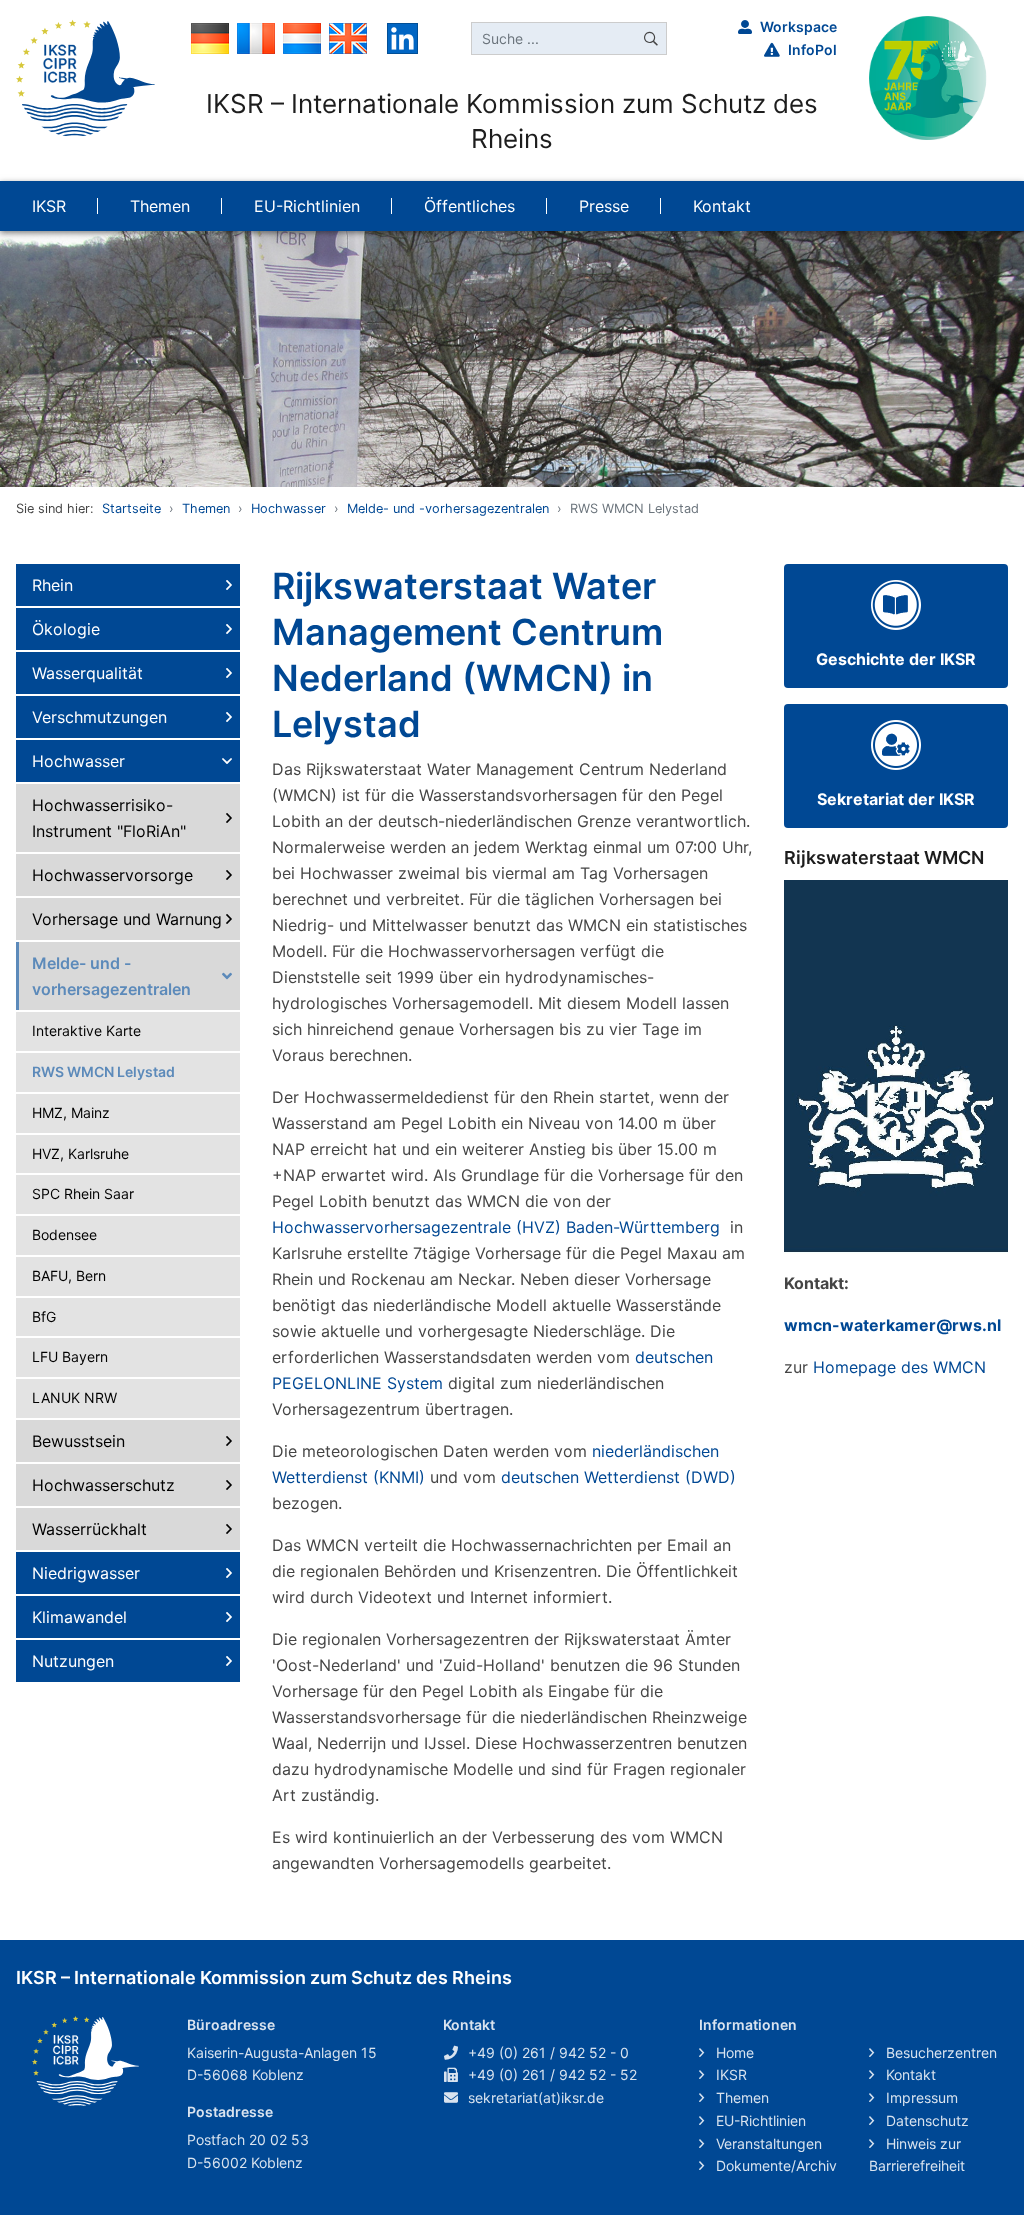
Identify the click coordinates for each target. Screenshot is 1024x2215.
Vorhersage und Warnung (127, 919)
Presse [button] (604, 206)
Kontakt (909, 2074)
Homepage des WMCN (899, 1367)
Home (733, 2052)
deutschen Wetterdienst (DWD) (618, 1477)
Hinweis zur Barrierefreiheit (917, 2155)
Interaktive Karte (86, 1030)
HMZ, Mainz (71, 1112)
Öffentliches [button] (469, 206)
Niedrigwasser (86, 1573)
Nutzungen (73, 1661)
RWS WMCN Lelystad (103, 1071)
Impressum (920, 2097)
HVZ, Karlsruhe (80, 1153)
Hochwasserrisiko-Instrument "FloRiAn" (109, 818)
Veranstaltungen (767, 2143)
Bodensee (64, 1234)
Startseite (131, 508)
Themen (206, 508)
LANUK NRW (74, 1397)
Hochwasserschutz (103, 1485)
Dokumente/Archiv (774, 2165)
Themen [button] (160, 206)
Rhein (52, 585)
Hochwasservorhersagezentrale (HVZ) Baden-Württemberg (498, 1227)
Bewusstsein (78, 1441)
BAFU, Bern (69, 1275)
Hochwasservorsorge (112, 875)
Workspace (798, 26)
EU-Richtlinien (759, 2120)
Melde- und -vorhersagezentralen (448, 508)
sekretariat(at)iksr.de (536, 2097)
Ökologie (66, 629)
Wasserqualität (87, 673)
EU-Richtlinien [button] (307, 206)
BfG (44, 1316)
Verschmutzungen (99, 717)
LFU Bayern (70, 1356)
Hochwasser (288, 508)
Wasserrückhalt (89, 1529)
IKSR (729, 2074)
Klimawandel (79, 1617)
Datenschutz (925, 2120)
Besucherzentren (939, 2052)
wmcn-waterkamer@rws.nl (892, 1325)
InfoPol (812, 49)
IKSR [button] (49, 206)
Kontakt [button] (722, 206)
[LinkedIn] (402, 37)
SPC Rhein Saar (83, 1193)
